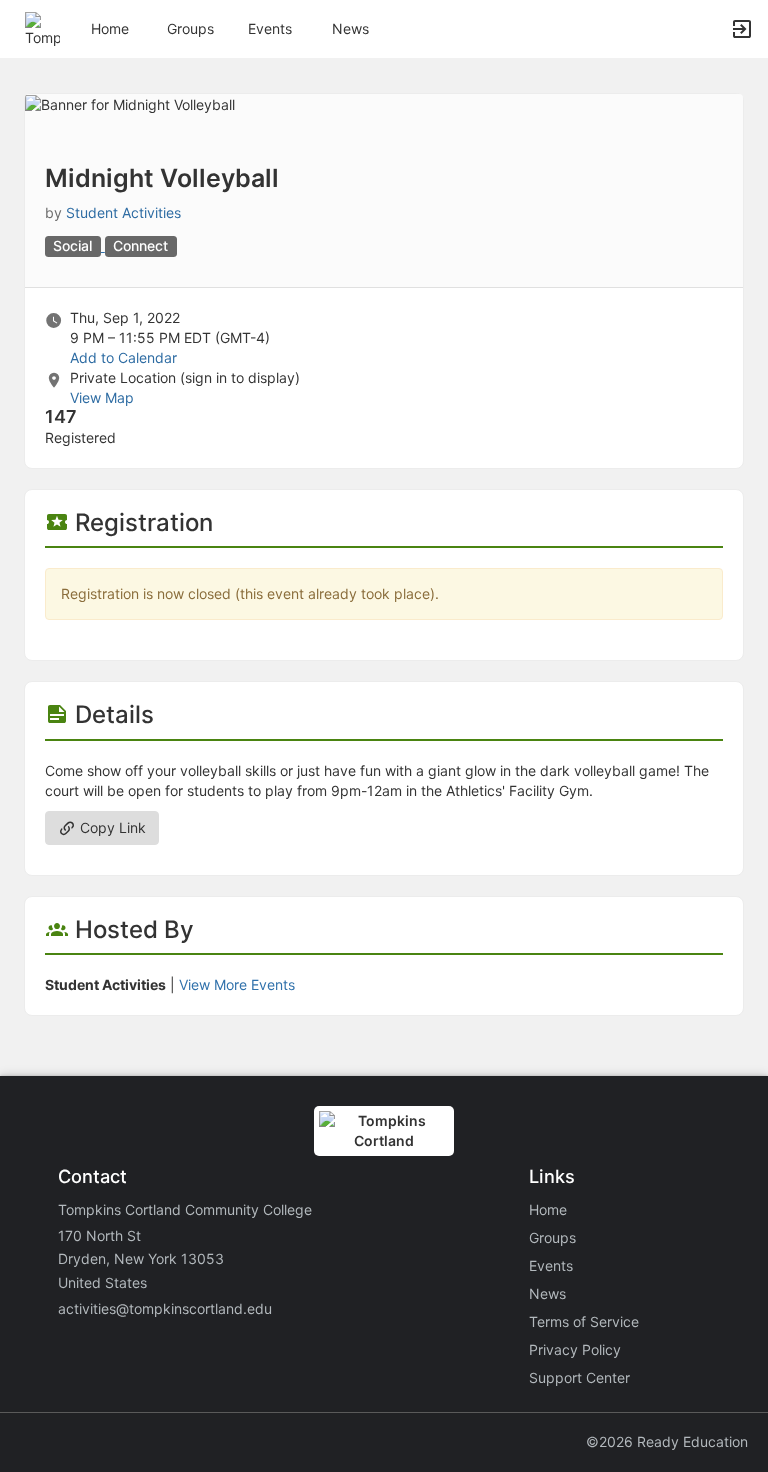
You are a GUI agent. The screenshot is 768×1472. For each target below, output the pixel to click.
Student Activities (123, 212)
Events (270, 28)
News (350, 28)
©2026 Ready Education (667, 1441)
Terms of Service (584, 1321)
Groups (190, 28)
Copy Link (111, 827)
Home (548, 1209)
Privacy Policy (575, 1349)
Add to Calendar (123, 357)
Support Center (579, 1377)
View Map (102, 397)
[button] (42, 27)
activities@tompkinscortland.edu (165, 1308)
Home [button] (110, 28)
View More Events (237, 984)
